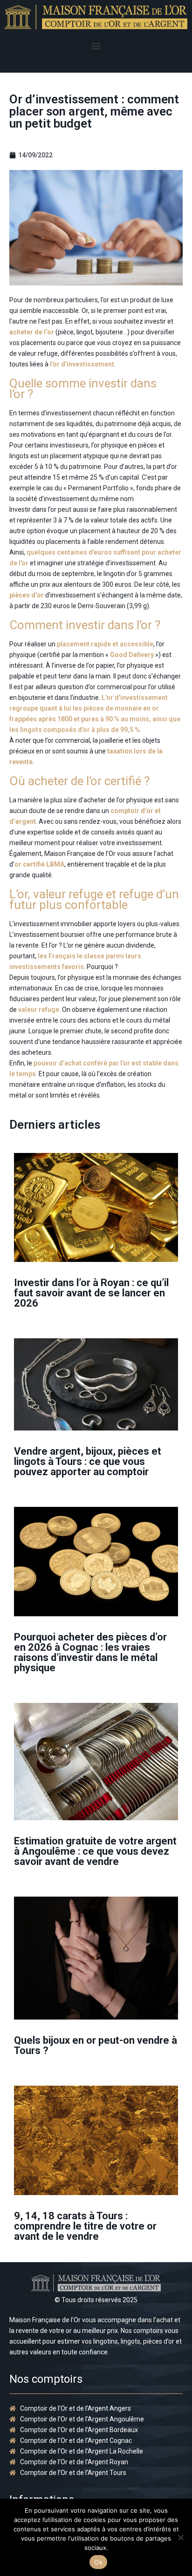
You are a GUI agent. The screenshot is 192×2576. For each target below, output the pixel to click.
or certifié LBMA (39, 864)
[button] (96, 46)
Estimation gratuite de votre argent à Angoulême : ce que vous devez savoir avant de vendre (95, 1851)
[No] (180, 2537)
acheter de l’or (32, 332)
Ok (98, 2562)
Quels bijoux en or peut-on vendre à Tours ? (96, 2045)
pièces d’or (27, 595)
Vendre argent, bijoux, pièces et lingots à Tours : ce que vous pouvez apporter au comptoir (88, 1461)
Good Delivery (132, 655)
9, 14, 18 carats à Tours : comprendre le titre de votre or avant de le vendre (85, 2226)
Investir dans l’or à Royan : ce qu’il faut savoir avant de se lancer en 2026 (91, 1293)
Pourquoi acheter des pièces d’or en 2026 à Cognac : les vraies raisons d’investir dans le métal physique (90, 1652)
